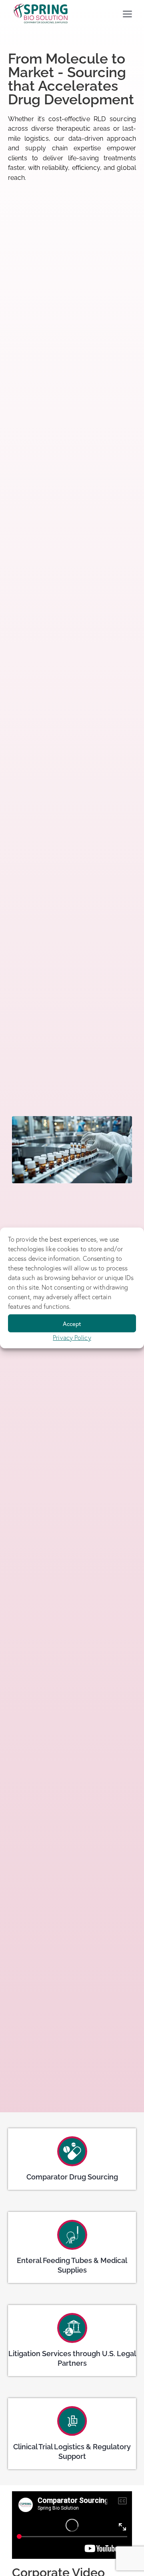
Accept (72, 1323)
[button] (127, 13)
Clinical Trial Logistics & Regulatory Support (72, 2451)
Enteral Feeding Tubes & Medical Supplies (72, 2265)
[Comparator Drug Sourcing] (72, 2151)
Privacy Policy (72, 1338)
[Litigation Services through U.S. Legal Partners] (72, 2328)
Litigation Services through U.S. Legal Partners (72, 2358)
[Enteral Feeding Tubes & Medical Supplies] (72, 2235)
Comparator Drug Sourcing (72, 2177)
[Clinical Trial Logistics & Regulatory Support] (72, 2421)
